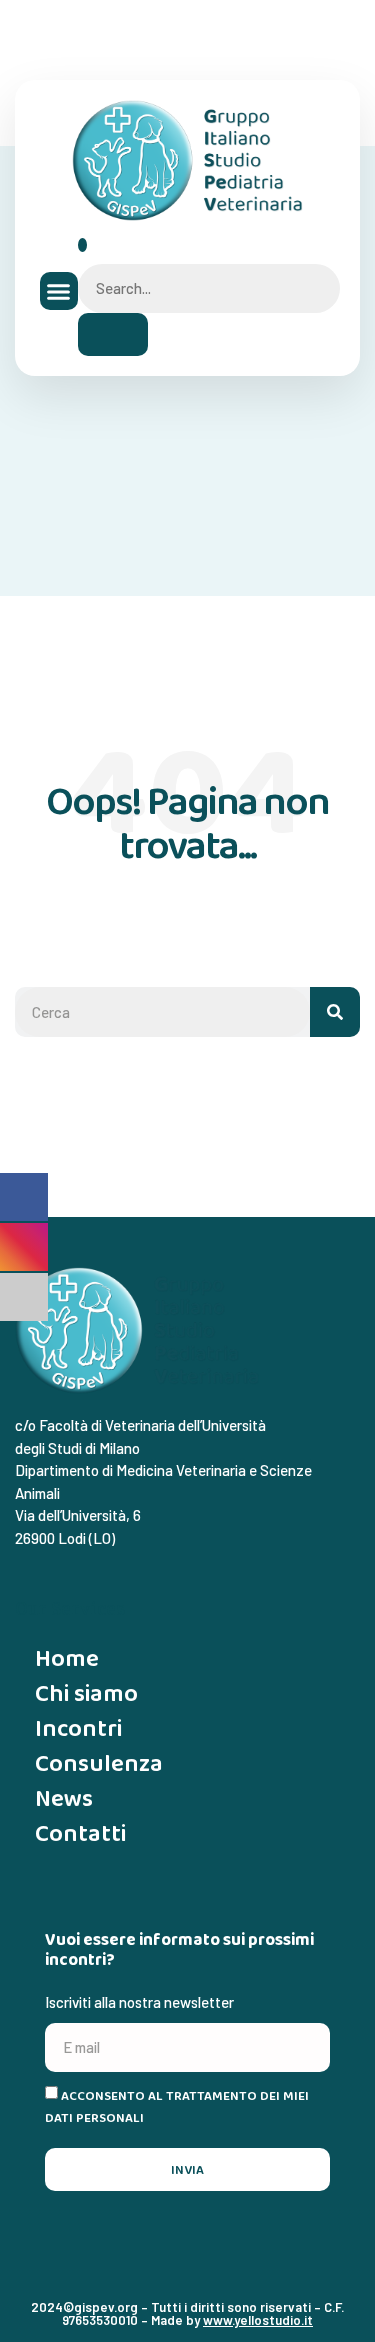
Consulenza (99, 1762)
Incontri (78, 1727)
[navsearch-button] (82, 245)
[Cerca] (335, 1012)
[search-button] (113, 334)
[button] (59, 291)
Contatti (80, 1832)
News (64, 1797)
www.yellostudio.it (258, 2320)
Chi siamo (86, 1692)
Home (67, 1657)
